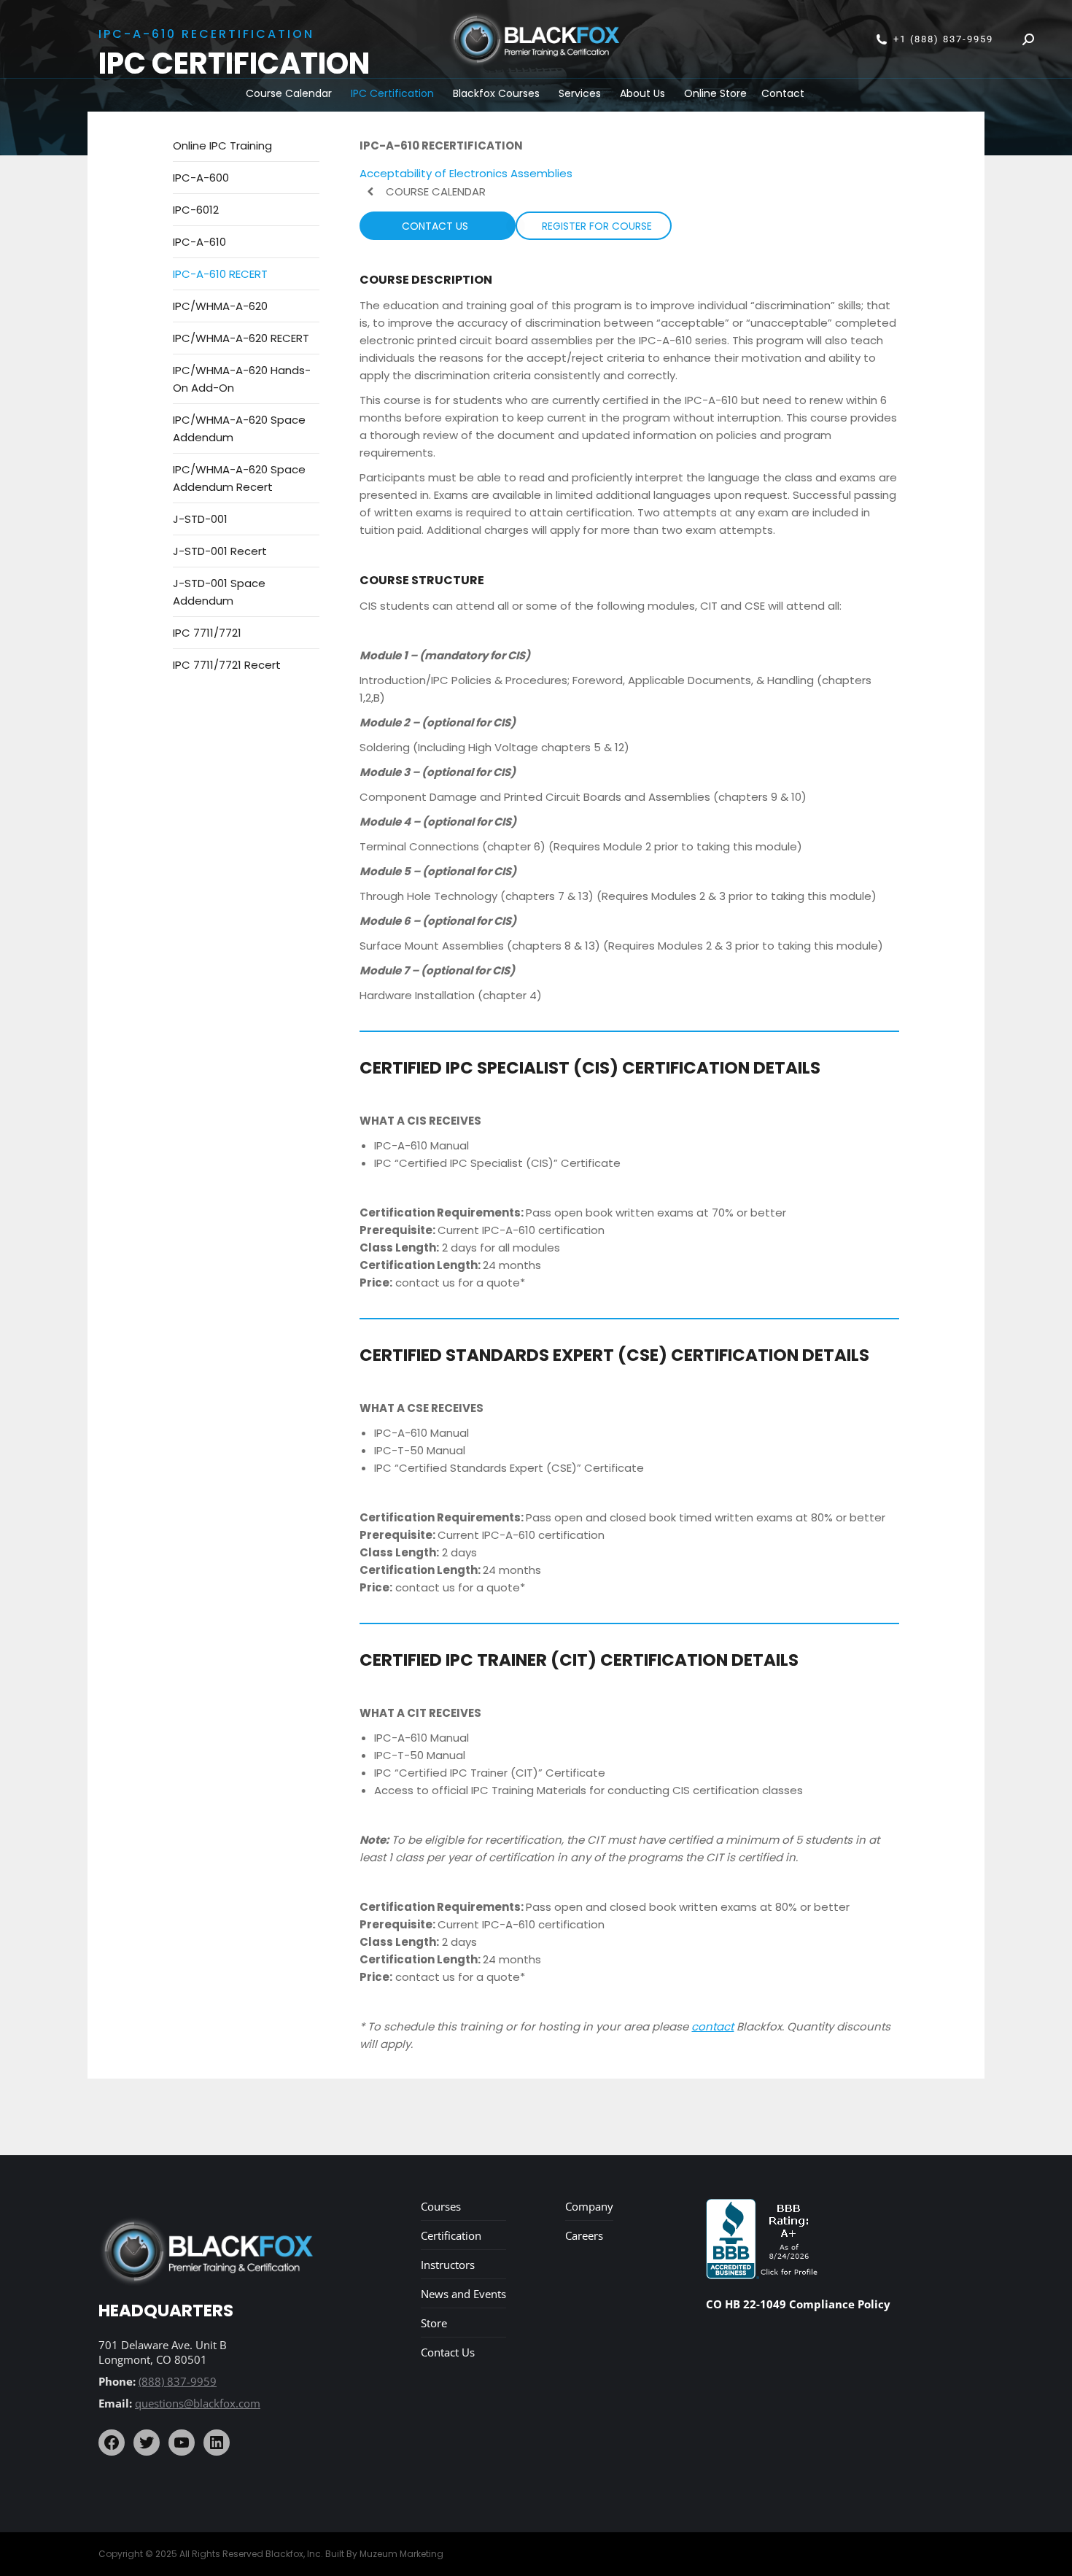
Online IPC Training (222, 146)
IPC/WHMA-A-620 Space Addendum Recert (239, 478)
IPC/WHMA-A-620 (220, 306)
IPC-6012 (196, 210)
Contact (783, 93)
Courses (441, 2206)
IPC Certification (392, 93)
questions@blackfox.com (198, 2403)
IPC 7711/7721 (207, 633)
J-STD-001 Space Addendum (219, 592)
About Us (642, 93)
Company (589, 2206)
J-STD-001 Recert (220, 551)
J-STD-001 (200, 519)
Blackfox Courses (496, 93)
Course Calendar (289, 93)
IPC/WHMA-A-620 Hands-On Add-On (242, 379)
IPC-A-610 (199, 242)
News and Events (463, 2294)
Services (580, 93)
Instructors (448, 2265)
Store (434, 2323)
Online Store (715, 93)
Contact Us (448, 2352)
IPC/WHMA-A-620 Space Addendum (239, 428)
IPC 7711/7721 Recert (227, 665)
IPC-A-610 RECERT (220, 274)
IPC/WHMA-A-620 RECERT (241, 338)
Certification (451, 2235)
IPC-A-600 (201, 178)
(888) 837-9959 (178, 2381)
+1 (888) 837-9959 (943, 39)
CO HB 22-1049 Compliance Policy (798, 2304)
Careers (584, 2235)
